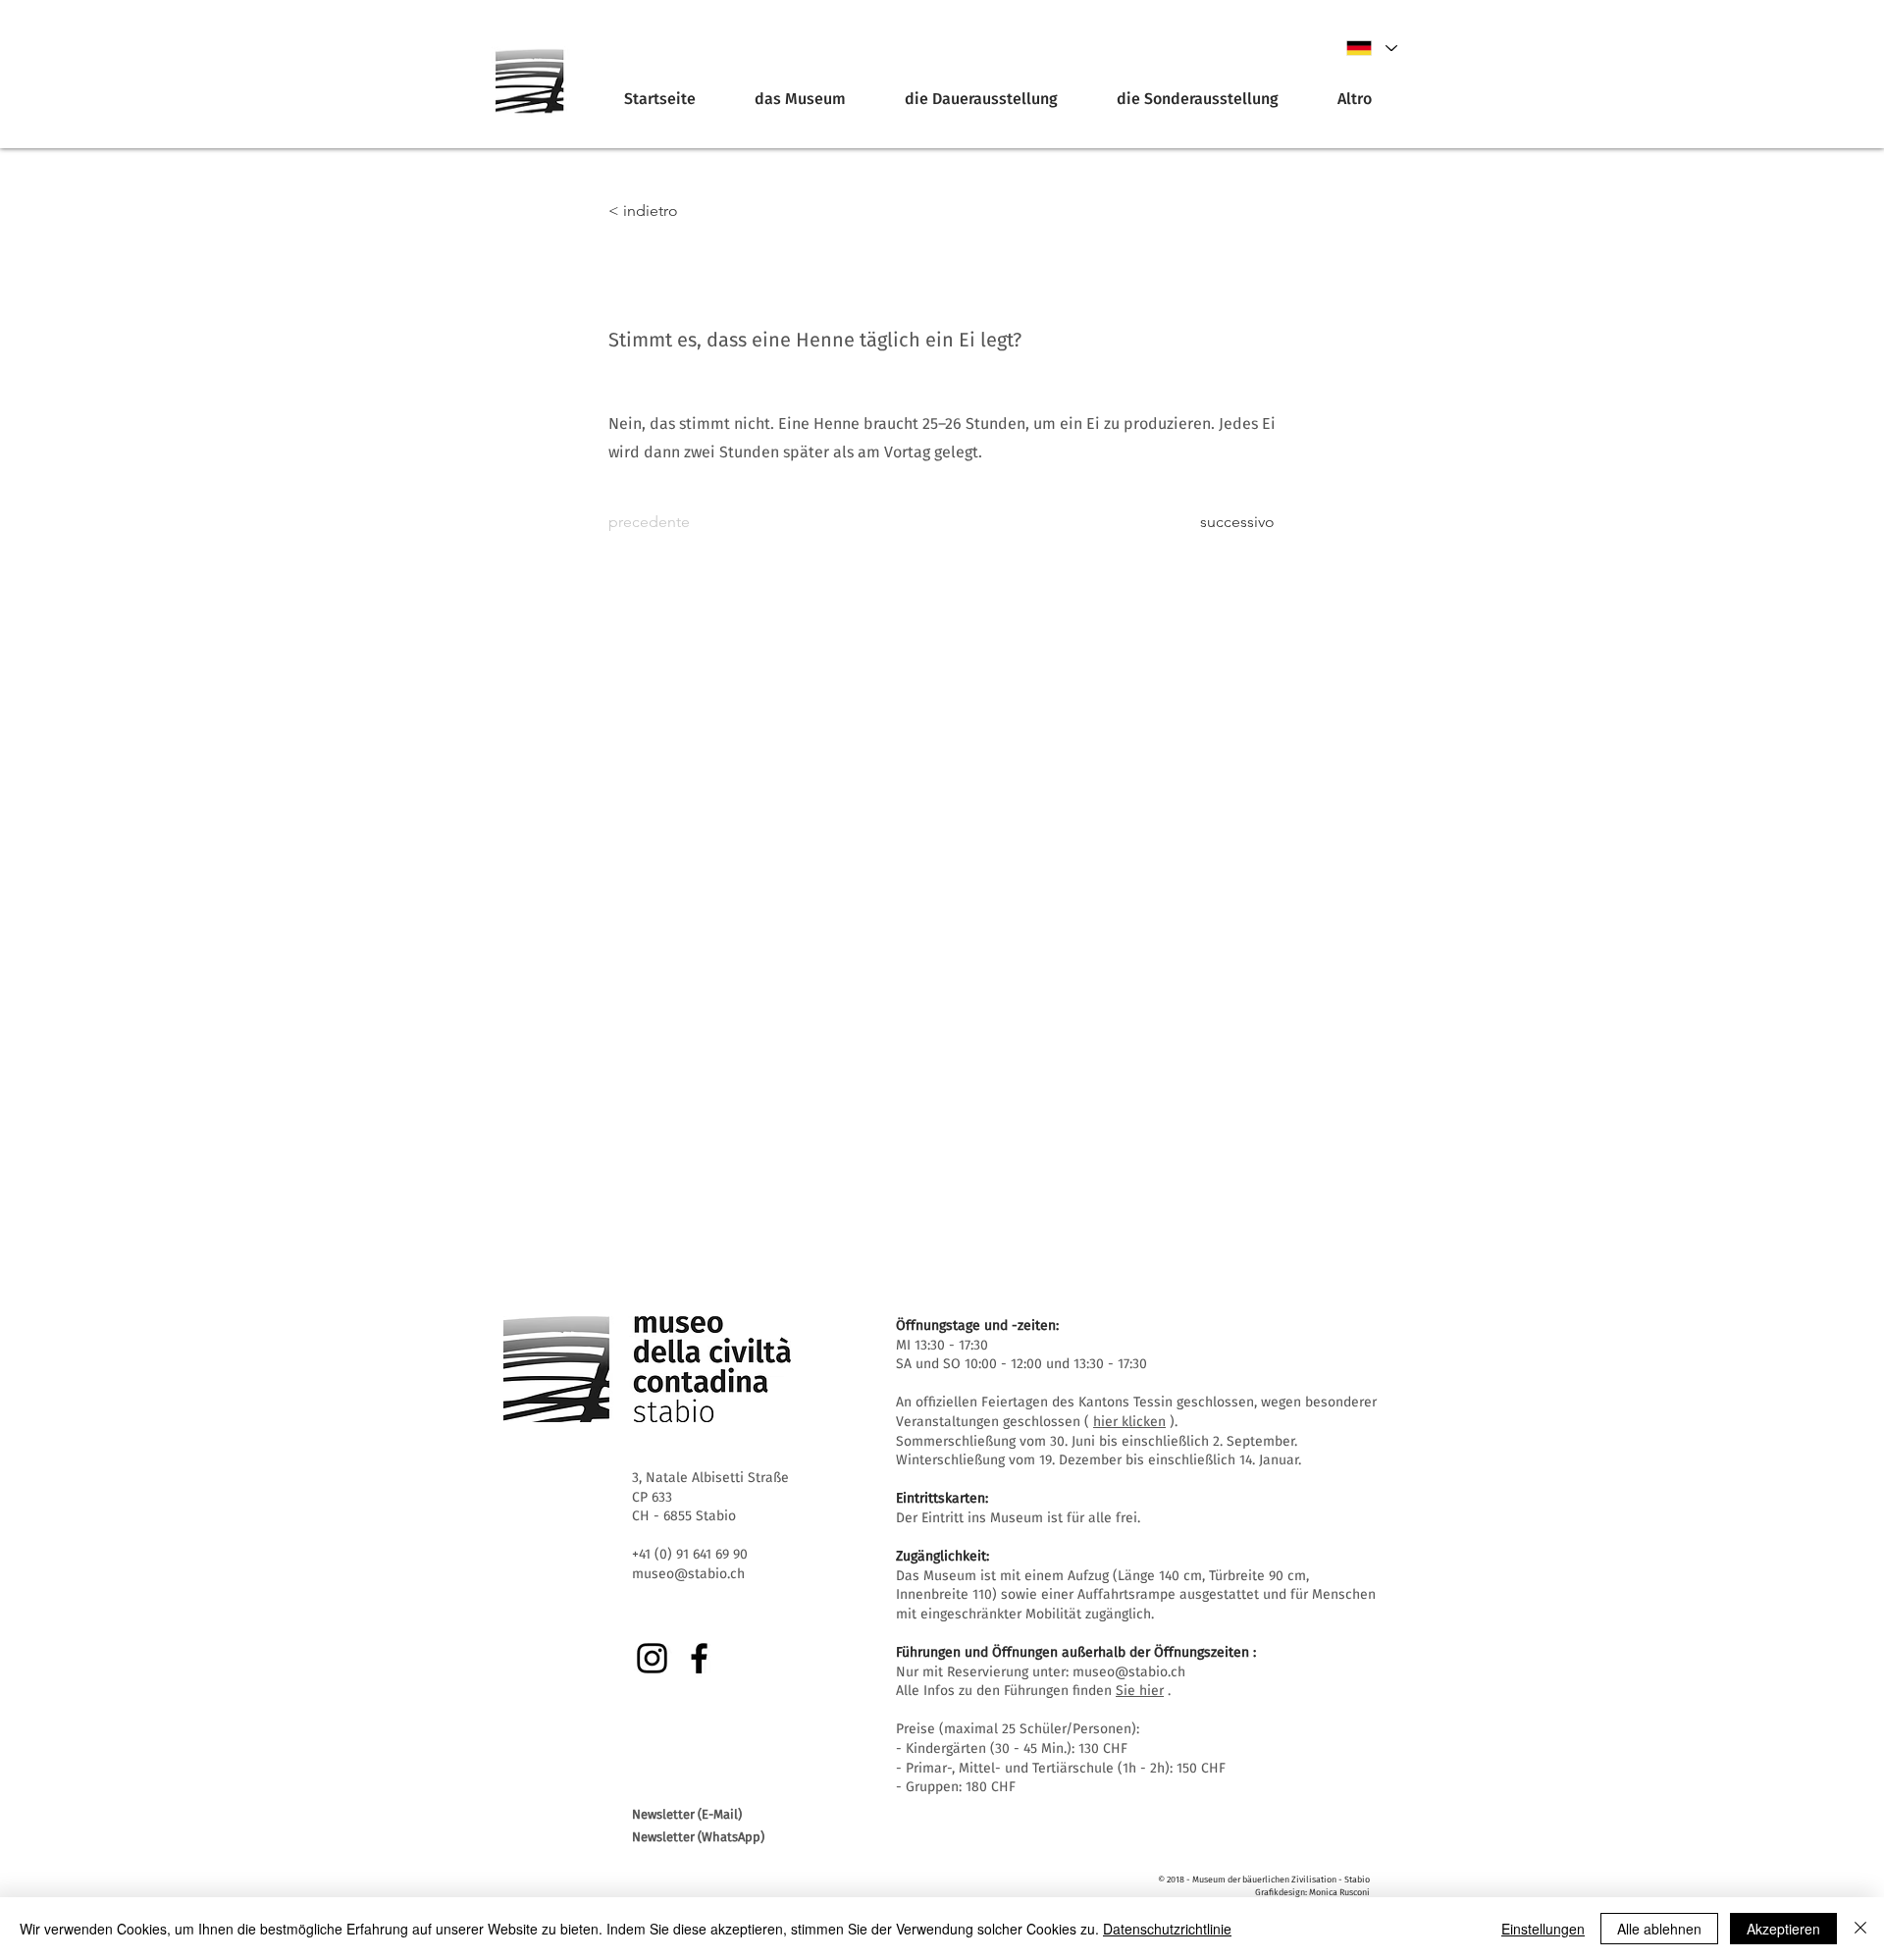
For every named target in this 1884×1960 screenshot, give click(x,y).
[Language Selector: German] (1371, 48)
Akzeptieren (1783, 1929)
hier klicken (1129, 1422)
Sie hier (1140, 1691)
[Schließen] (1860, 1929)
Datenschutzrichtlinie (1167, 1929)
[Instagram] (652, 1658)
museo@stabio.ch (1129, 1672)
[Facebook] (699, 1658)
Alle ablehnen (1659, 1929)
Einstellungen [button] (1543, 1929)
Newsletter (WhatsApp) (698, 1837)
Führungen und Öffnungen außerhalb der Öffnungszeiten (1073, 1652)
